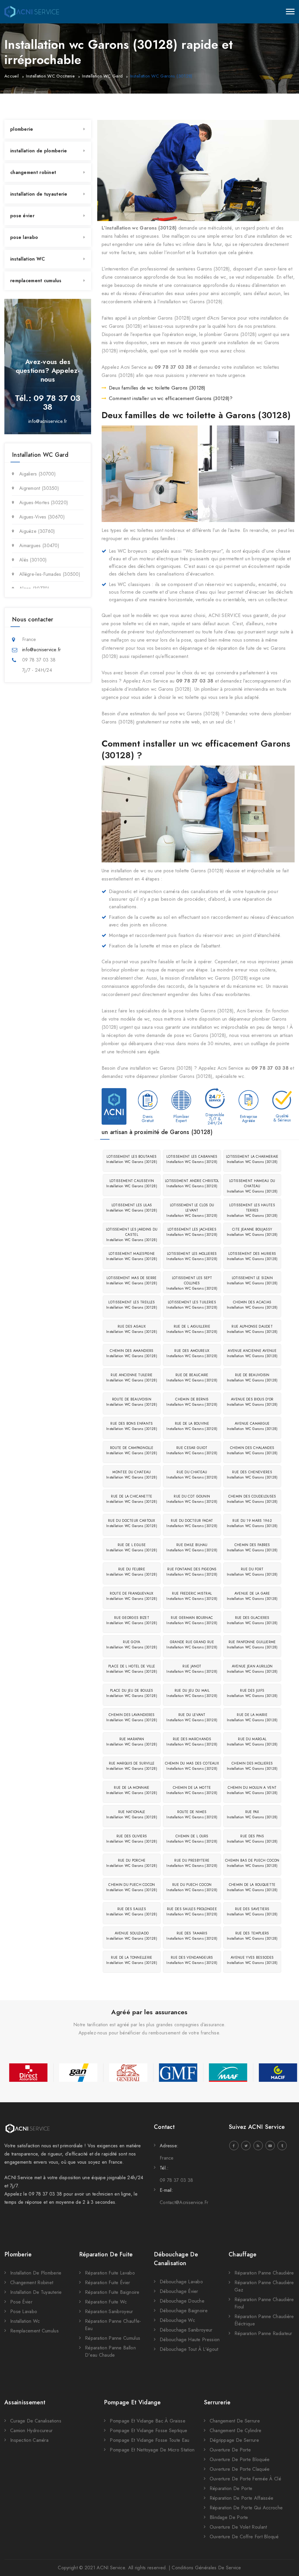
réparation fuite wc (106, 2302)
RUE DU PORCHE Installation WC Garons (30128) (132, 1863)
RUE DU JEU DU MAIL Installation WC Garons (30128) (192, 1693)
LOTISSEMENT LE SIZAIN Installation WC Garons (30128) (252, 1281)
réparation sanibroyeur (109, 2311)
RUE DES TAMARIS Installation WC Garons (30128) (192, 1936)
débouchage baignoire (184, 2311)
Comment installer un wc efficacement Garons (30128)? (171, 398)
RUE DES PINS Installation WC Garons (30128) (252, 1839)
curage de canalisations (36, 2421)
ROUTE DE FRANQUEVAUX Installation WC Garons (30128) (132, 1596)
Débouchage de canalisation (176, 2259)
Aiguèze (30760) (37, 531)
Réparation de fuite (106, 2254)
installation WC (28, 259)
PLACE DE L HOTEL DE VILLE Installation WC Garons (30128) (132, 1669)
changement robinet (33, 172)
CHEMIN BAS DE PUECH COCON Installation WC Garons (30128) (252, 1863)
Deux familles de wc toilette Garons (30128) (157, 388)
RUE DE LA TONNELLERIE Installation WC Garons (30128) (132, 1960)
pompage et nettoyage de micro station (152, 2450)
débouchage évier (179, 2291)
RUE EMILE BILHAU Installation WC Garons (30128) (192, 1548)
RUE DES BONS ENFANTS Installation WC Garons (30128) (132, 1426)
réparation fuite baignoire (112, 2292)
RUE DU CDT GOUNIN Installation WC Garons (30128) (192, 1499)
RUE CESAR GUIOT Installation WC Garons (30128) (192, 1450)
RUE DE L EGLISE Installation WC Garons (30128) (132, 1548)
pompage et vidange (132, 2402)
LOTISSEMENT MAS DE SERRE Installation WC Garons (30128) (132, 1281)
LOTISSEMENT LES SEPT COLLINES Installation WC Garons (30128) (192, 1283)
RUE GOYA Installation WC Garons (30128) (132, 1645)
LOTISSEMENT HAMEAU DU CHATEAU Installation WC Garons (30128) (252, 1186)
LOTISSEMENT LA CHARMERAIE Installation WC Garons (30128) (252, 1159)
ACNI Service (111, 2568)
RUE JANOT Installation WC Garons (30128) (192, 1669)
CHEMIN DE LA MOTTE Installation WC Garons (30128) (192, 1790)
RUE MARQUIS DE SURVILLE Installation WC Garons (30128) (132, 1766)
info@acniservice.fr (48, 421)
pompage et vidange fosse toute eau (149, 2440)
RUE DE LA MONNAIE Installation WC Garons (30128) (132, 1790)
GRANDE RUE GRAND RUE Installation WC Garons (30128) (192, 1645)
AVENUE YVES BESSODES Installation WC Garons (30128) (252, 1960)
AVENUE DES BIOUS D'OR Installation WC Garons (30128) (252, 1402)
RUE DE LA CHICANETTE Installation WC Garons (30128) (132, 1499)
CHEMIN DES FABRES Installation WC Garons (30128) (252, 1548)
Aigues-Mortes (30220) (44, 503)
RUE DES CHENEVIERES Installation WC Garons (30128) (252, 1475)
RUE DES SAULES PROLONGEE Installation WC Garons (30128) (192, 1912)
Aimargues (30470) (39, 546)
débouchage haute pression (190, 2340)
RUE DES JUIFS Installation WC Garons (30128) (252, 1693)
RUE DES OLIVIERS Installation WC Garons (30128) (132, 1839)
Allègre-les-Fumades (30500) (50, 574)
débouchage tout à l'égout (189, 2349)
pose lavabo (24, 237)
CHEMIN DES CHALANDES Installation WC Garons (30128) (252, 1450)
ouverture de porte (230, 2450)
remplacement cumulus (36, 281)
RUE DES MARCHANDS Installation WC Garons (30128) (192, 1742)
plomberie (22, 129)
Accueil (12, 76)
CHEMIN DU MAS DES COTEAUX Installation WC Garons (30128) (192, 1766)
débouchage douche (182, 2301)
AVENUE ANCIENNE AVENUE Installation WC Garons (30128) (252, 1353)
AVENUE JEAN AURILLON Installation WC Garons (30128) (252, 1669)
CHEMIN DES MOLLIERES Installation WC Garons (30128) (252, 1766)
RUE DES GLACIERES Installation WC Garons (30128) (252, 1620)
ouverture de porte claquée (240, 2469)
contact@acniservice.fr (184, 2202)
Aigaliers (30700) (38, 474)
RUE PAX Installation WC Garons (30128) (252, 1815)
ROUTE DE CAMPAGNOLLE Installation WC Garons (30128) (132, 1450)
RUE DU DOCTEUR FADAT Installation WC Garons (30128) (192, 1523)
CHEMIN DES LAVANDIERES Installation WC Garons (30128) (132, 1717)
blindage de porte (229, 2517)
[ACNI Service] (32, 12)
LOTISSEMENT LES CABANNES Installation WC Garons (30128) (192, 1159)
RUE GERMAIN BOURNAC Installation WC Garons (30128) (192, 1620)
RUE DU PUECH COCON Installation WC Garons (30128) (192, 1887)
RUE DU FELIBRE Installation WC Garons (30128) (132, 1572)
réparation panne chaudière (264, 2273)
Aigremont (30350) (39, 488)
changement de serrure (235, 2421)
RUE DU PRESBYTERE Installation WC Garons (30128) (192, 1863)
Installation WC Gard (102, 76)
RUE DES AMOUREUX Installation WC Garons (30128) (192, 1353)
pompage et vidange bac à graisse (148, 2421)
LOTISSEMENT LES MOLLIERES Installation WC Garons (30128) (192, 1256)
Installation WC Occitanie (50, 76)
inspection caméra (29, 2440)
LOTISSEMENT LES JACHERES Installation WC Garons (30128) (192, 1232)
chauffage (243, 2254)
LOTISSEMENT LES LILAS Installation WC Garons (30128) (132, 1208)
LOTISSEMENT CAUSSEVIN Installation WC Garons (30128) (132, 1183)
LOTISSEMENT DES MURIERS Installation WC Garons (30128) (252, 1256)
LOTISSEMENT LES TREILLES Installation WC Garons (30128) (132, 1305)
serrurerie (217, 2402)
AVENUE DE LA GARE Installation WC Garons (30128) (252, 1596)
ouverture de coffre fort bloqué (244, 2537)
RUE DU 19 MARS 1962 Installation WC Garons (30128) (252, 1523)
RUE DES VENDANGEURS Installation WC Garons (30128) (192, 1960)
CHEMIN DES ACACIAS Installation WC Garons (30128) (252, 1305)
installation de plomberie (39, 151)
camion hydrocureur (31, 2431)
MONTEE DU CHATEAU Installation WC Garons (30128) (132, 1475)
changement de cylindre (236, 2431)
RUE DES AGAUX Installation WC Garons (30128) (132, 1329)
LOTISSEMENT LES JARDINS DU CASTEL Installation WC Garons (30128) (132, 1235)
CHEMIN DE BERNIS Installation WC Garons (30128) (192, 1402)
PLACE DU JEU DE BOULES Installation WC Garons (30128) (132, 1693)
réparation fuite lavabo (110, 2273)
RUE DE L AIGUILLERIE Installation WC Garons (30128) (192, 1329)
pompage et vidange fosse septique (148, 2431)
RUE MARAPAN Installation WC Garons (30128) (132, 1742)
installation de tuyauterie (39, 194)
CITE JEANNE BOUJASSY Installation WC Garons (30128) (252, 1232)
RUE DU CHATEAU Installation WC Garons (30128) (192, 1475)
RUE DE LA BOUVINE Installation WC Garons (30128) (192, 1426)
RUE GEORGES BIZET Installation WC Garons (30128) (132, 1620)
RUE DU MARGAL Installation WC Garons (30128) (252, 1742)
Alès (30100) (33, 560)
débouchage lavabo (181, 2282)
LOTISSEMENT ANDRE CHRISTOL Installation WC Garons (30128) (192, 1183)
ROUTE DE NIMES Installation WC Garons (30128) (192, 1815)
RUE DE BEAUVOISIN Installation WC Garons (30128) (252, 1378)
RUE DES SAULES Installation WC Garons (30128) (132, 1912)
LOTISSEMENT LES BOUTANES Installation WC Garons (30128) (132, 1159)
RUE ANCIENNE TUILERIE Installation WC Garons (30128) (132, 1378)
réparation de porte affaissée (242, 2498)
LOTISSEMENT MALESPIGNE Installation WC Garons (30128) (132, 1256)
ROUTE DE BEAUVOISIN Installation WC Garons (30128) (132, 1402)
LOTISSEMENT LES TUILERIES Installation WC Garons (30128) (192, 1305)
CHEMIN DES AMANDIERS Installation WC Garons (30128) (132, 1353)
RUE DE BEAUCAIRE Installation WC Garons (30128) (192, 1378)
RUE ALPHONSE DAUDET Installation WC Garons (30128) (252, 1329)
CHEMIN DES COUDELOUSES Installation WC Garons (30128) (252, 1499)
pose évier (22, 216)
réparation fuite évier (108, 2283)
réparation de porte (231, 2488)
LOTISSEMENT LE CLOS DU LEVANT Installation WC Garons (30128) (192, 1210)
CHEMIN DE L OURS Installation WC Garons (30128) (192, 1839)
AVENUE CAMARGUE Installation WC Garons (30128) (252, 1426)
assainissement (25, 2402)
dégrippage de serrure (234, 2440)
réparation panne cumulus (113, 2338)
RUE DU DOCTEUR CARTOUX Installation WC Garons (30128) (132, 1523)
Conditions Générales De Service (206, 2568)
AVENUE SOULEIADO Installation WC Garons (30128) (132, 1936)
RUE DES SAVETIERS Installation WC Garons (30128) (252, 1912)
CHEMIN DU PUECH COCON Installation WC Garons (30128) (132, 1887)
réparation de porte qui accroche (246, 2508)
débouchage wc (177, 2320)
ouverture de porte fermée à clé (245, 2479)
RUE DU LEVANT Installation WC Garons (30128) (192, 1717)
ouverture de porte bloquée (240, 2459)
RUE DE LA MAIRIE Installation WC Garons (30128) (252, 1717)
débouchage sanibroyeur (186, 2330)
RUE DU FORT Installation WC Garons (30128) (252, 1572)
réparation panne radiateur (263, 2333)
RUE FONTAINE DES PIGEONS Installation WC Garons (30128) (192, 1572)
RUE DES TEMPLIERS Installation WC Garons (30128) (252, 1936)
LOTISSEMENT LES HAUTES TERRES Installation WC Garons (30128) (252, 1210)
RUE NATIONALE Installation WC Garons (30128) (132, 1815)
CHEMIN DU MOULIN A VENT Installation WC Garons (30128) (252, 1790)
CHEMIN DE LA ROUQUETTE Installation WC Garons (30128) (252, 1887)
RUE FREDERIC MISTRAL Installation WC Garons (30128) (192, 1596)
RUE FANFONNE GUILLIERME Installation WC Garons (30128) (252, 1645)
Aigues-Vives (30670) (42, 517)
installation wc (25, 2321)
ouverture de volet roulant (238, 2527)
